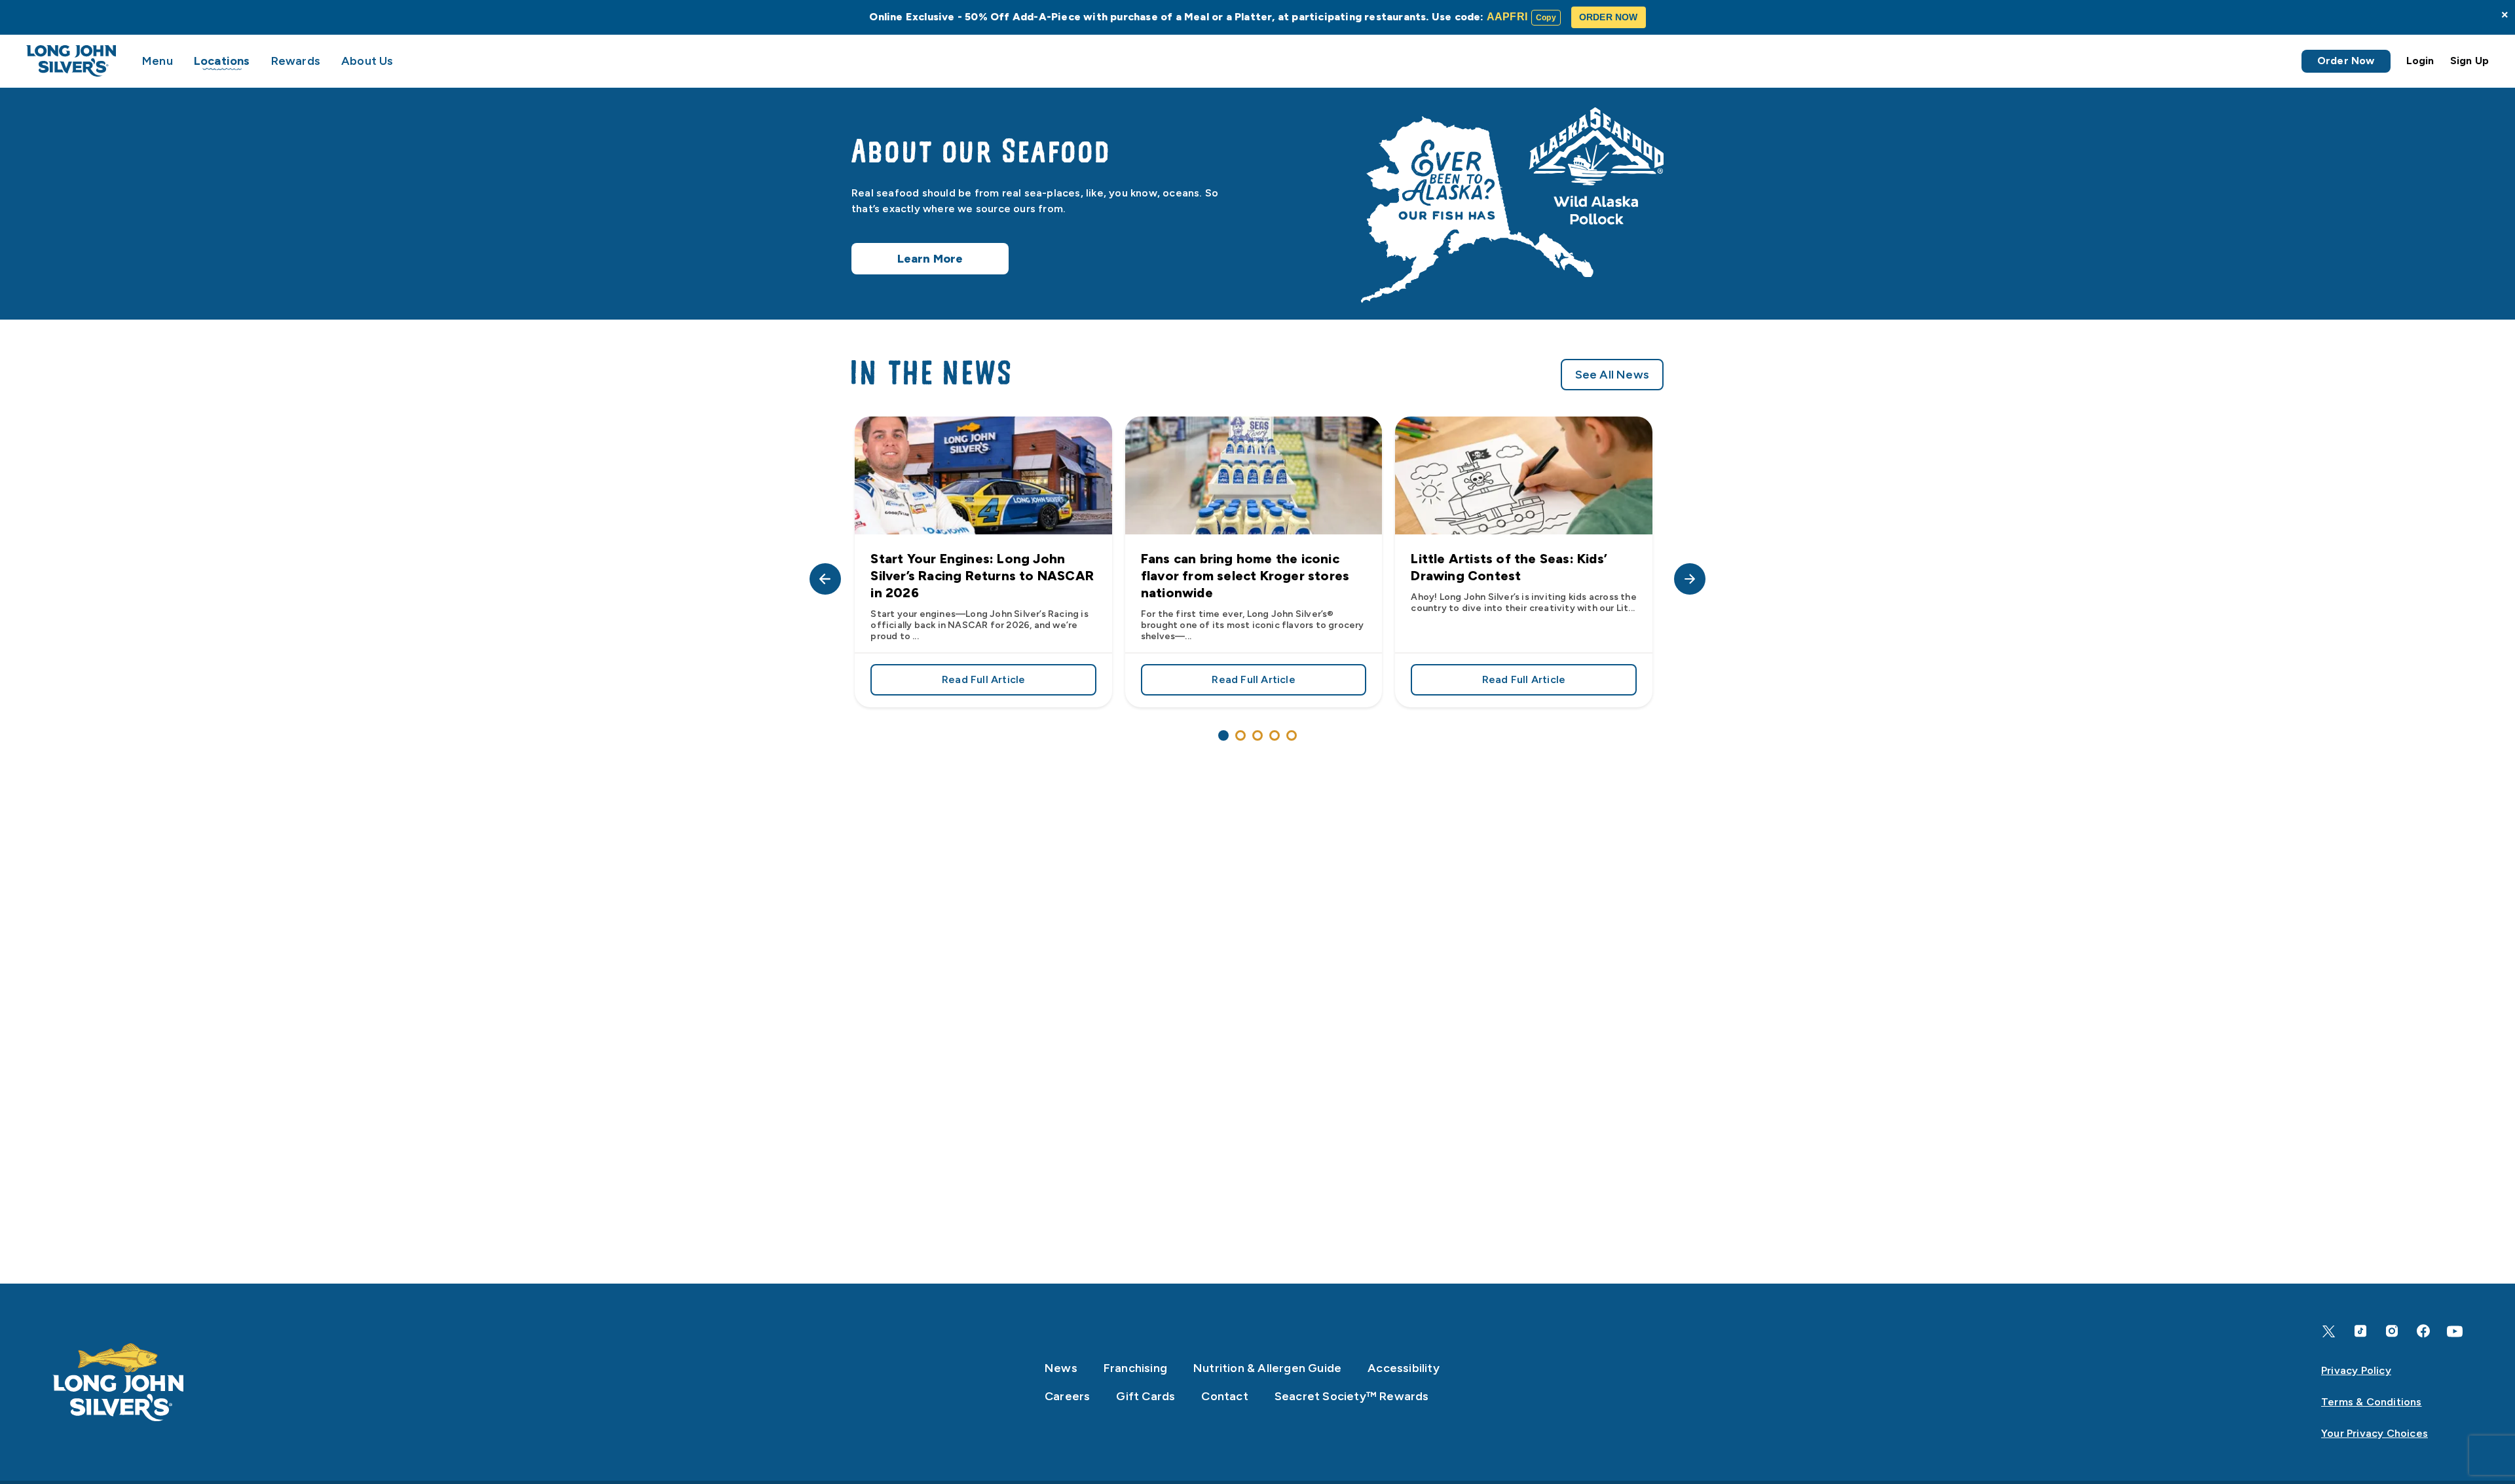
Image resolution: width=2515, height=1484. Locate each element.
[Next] (1690, 579)
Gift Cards (1146, 1396)
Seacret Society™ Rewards (1352, 1396)
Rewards (296, 61)
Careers (1067, 1396)
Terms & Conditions (2372, 1402)
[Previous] (825, 579)
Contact (1224, 1396)
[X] (2329, 1331)
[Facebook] (2423, 1331)
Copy (1546, 18)
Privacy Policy (2356, 1370)
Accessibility (1404, 1368)
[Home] (119, 1382)
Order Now (2346, 61)
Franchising (1135, 1368)
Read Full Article (1019, 682)
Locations (222, 61)
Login (2420, 61)
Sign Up (2469, 61)
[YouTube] (2455, 1331)
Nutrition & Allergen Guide (1267, 1368)
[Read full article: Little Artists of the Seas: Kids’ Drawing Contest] (1523, 475)
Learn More (930, 259)
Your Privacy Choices (2375, 1433)
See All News (1612, 375)
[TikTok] (2360, 1331)
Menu (158, 61)
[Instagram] (2392, 1331)
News (1061, 1368)
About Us (367, 61)
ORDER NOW (1609, 17)
